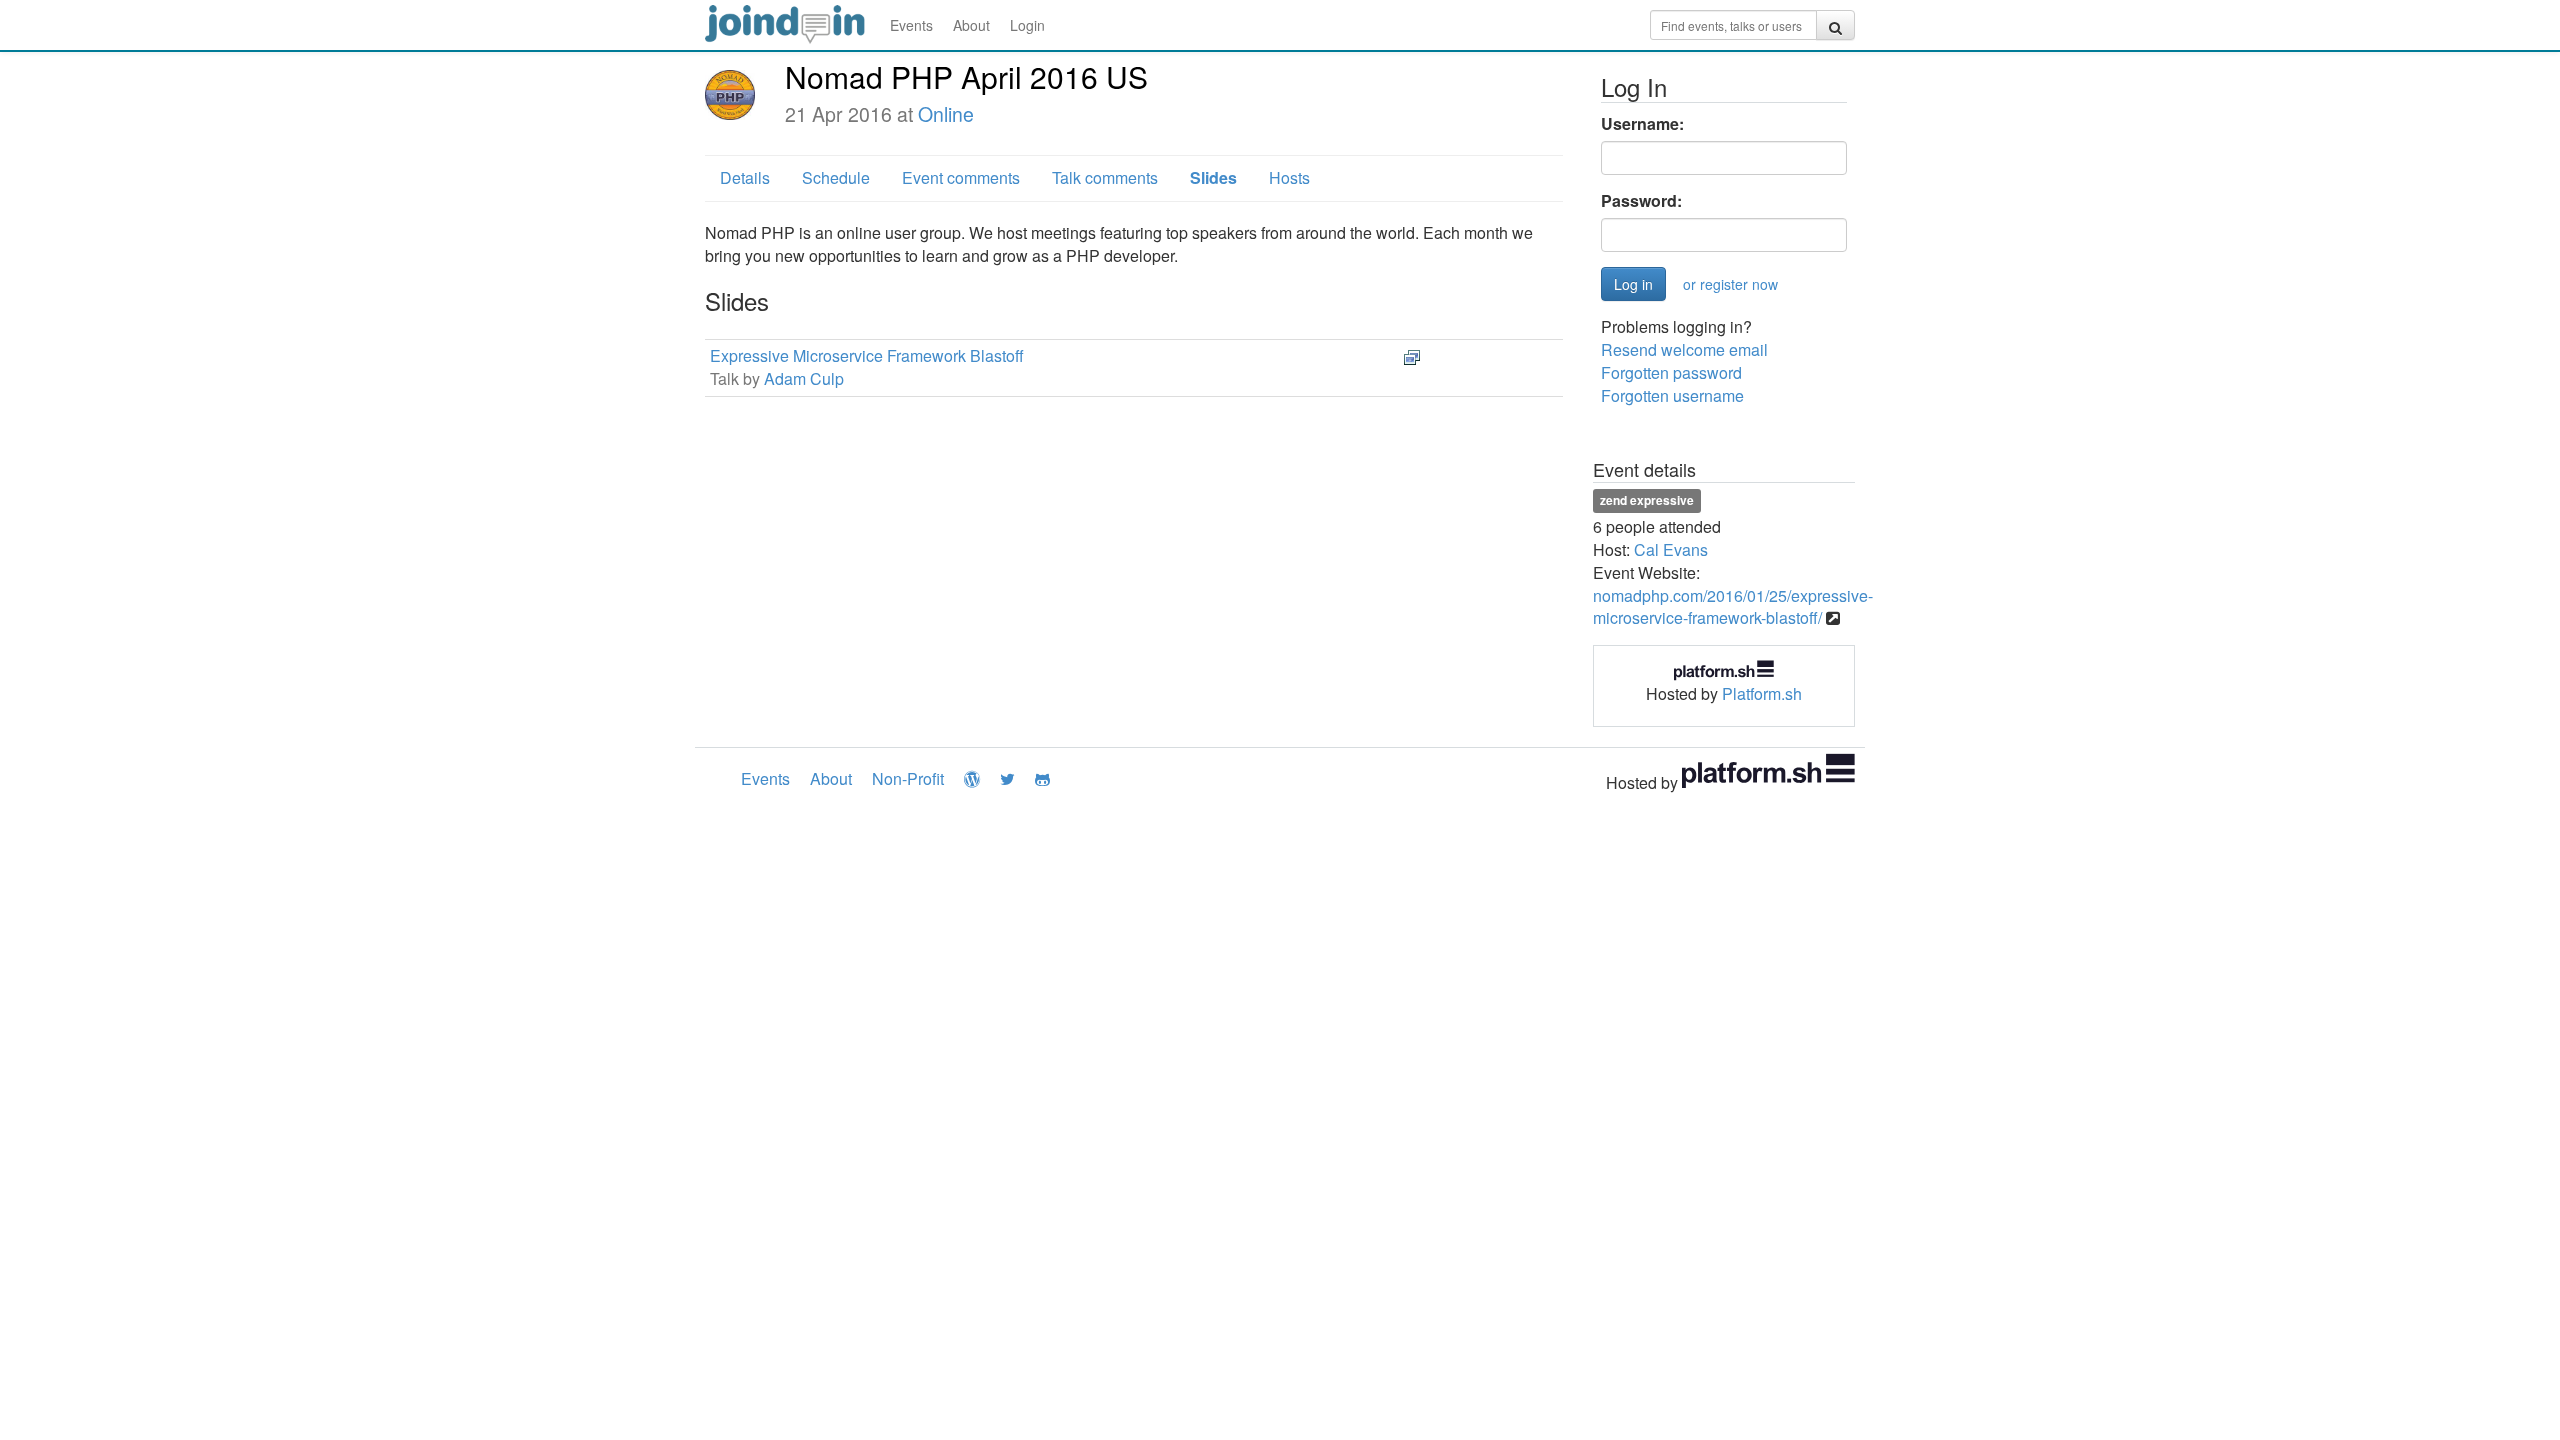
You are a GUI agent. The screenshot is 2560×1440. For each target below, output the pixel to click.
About (971, 25)
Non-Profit (908, 778)
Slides (1213, 177)
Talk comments (1105, 177)
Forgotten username (1672, 395)
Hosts (1289, 177)
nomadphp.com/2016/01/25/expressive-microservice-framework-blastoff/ (1733, 607)
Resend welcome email (1684, 349)
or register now (1730, 284)
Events (911, 25)
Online (946, 114)
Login (1027, 25)
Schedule (836, 177)
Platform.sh (1762, 693)
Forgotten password (1671, 372)
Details (745, 177)
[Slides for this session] (1412, 355)
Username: (1642, 124)
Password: (1641, 201)
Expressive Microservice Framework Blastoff (867, 355)
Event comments (961, 177)
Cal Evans (1671, 549)
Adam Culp (804, 378)
